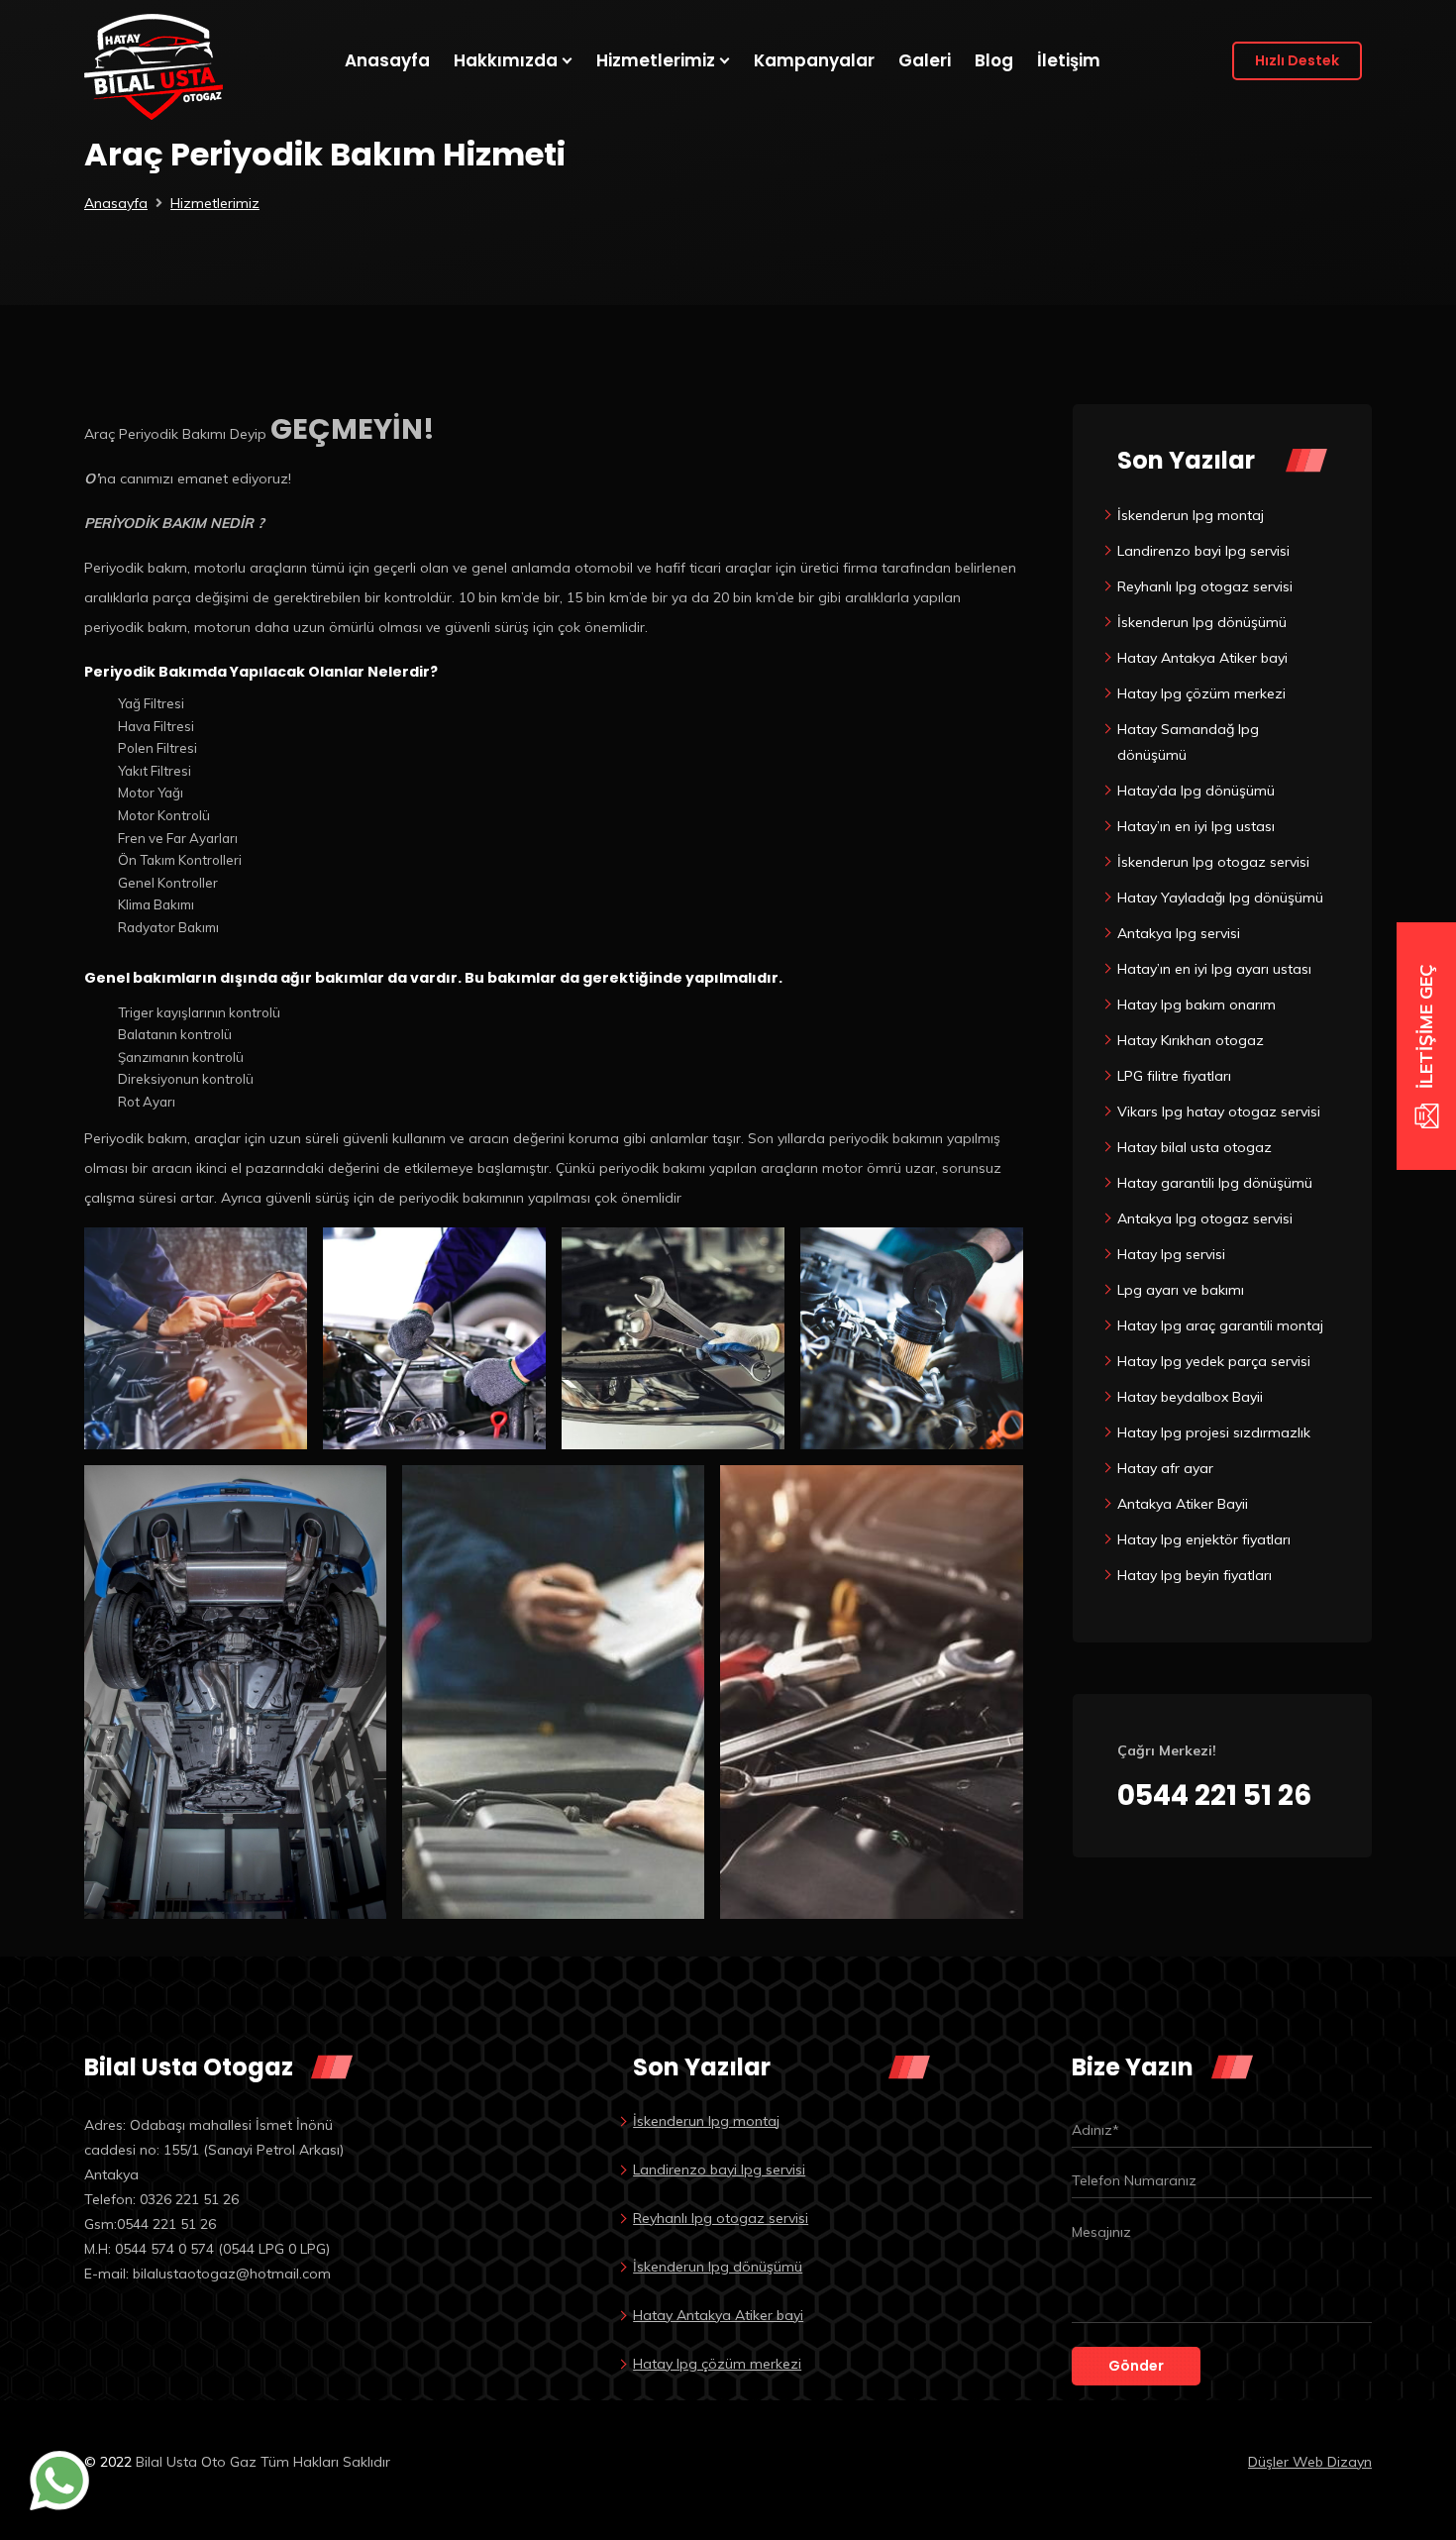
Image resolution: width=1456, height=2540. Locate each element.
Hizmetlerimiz (215, 203)
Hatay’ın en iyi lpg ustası (1196, 826)
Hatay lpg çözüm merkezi (1201, 693)
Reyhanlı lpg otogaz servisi (1205, 586)
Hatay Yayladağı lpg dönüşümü (1220, 898)
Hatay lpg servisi (1171, 1254)
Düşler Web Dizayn (1310, 2462)
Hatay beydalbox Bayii (1190, 1397)
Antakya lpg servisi (1179, 933)
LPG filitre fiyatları (1174, 1076)
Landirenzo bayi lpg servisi (1203, 551)
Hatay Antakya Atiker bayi (1202, 658)
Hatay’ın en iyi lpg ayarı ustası (1214, 969)
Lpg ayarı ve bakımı (1181, 1290)
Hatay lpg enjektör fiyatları (1204, 1539)
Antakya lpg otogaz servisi (1205, 1218)
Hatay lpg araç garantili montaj (1220, 1325)
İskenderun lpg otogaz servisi (1213, 862)
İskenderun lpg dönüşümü (1202, 622)
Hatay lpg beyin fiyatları (1195, 1575)
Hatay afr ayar (1165, 1468)
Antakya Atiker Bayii (1183, 1504)
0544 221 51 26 (1214, 1796)
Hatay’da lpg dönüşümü (1196, 791)
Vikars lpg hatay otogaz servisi (1219, 1111)
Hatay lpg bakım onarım (1196, 1005)
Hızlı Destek (1297, 60)
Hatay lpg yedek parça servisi (1214, 1361)
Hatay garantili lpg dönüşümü (1215, 1183)
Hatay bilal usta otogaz (1195, 1147)
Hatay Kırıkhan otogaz (1191, 1040)
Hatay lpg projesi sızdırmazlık (1214, 1432)
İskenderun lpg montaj (1191, 515)
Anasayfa (116, 203)
